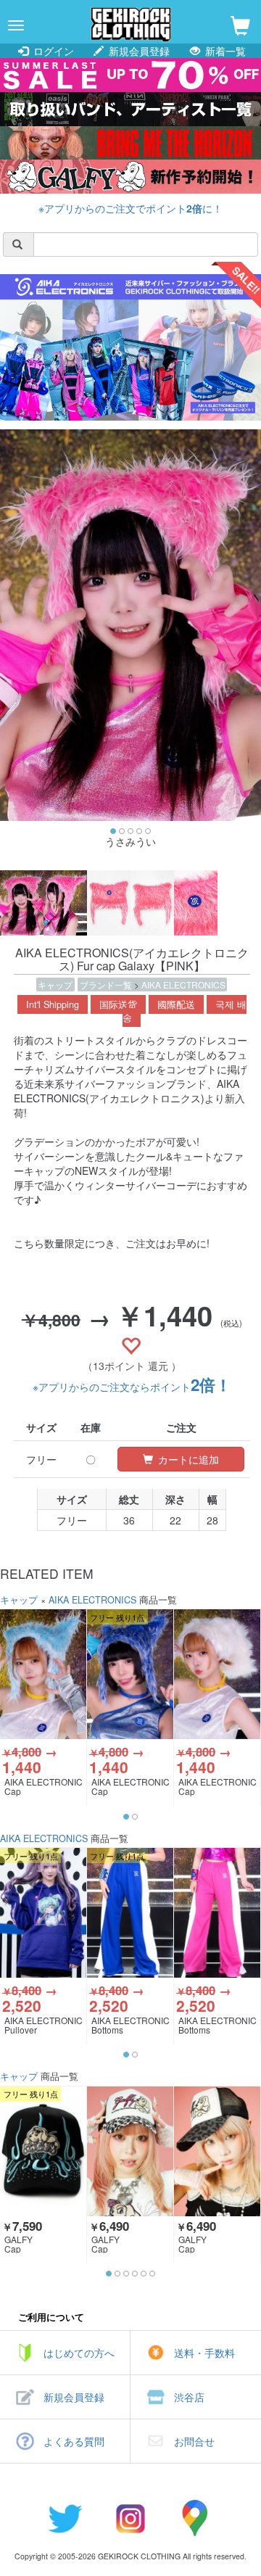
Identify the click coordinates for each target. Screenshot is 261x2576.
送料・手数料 (204, 2353)
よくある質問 (74, 2441)
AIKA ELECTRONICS (183, 984)
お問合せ (194, 2441)
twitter (65, 2518)
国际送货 (118, 1004)
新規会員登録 (138, 51)
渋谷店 (189, 2397)
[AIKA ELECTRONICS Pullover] (43, 1912)
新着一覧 (224, 51)
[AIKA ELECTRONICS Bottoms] (130, 1912)
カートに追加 (187, 1459)
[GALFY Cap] (43, 2151)
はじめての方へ (79, 2353)
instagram (130, 2518)
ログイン (52, 51)
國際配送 (176, 1004)
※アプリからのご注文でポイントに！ (130, 208)
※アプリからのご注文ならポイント (132, 1387)
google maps (196, 2518)
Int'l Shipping (53, 1004)
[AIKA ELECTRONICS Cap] (43, 1674)
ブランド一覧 (107, 984)
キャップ (55, 984)
